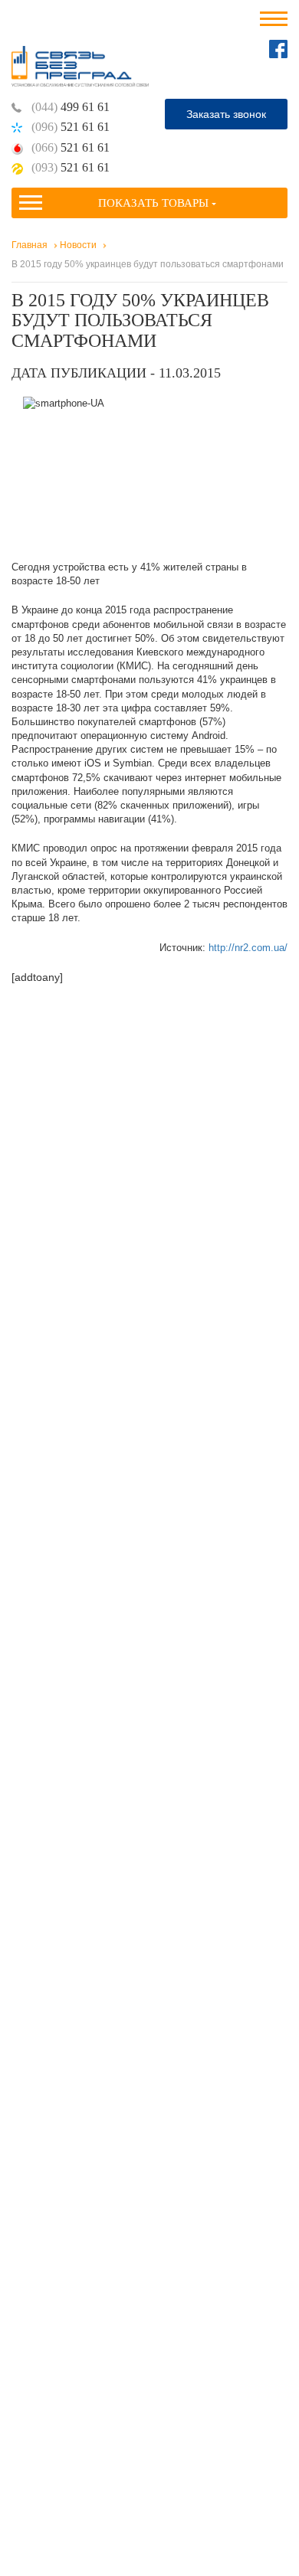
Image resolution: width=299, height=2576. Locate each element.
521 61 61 (71, 127)
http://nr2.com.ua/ (248, 948)
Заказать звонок (226, 114)
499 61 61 (71, 107)
